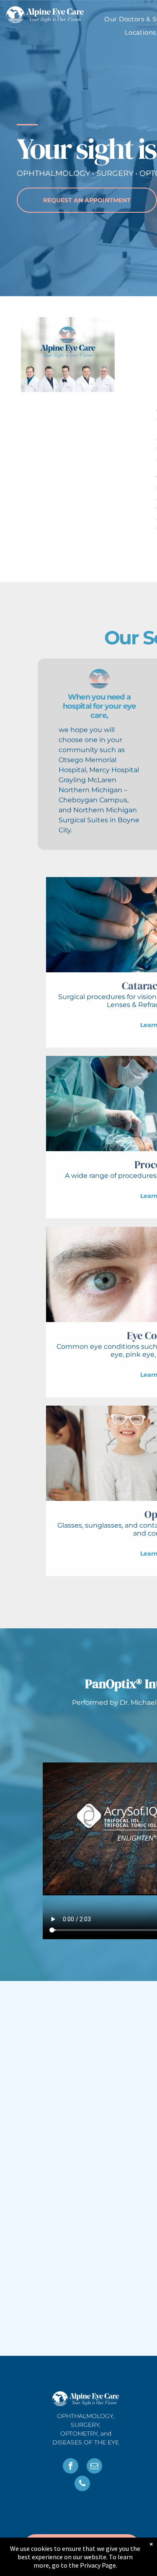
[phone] (82, 2484)
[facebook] (71, 2467)
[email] (94, 2467)
